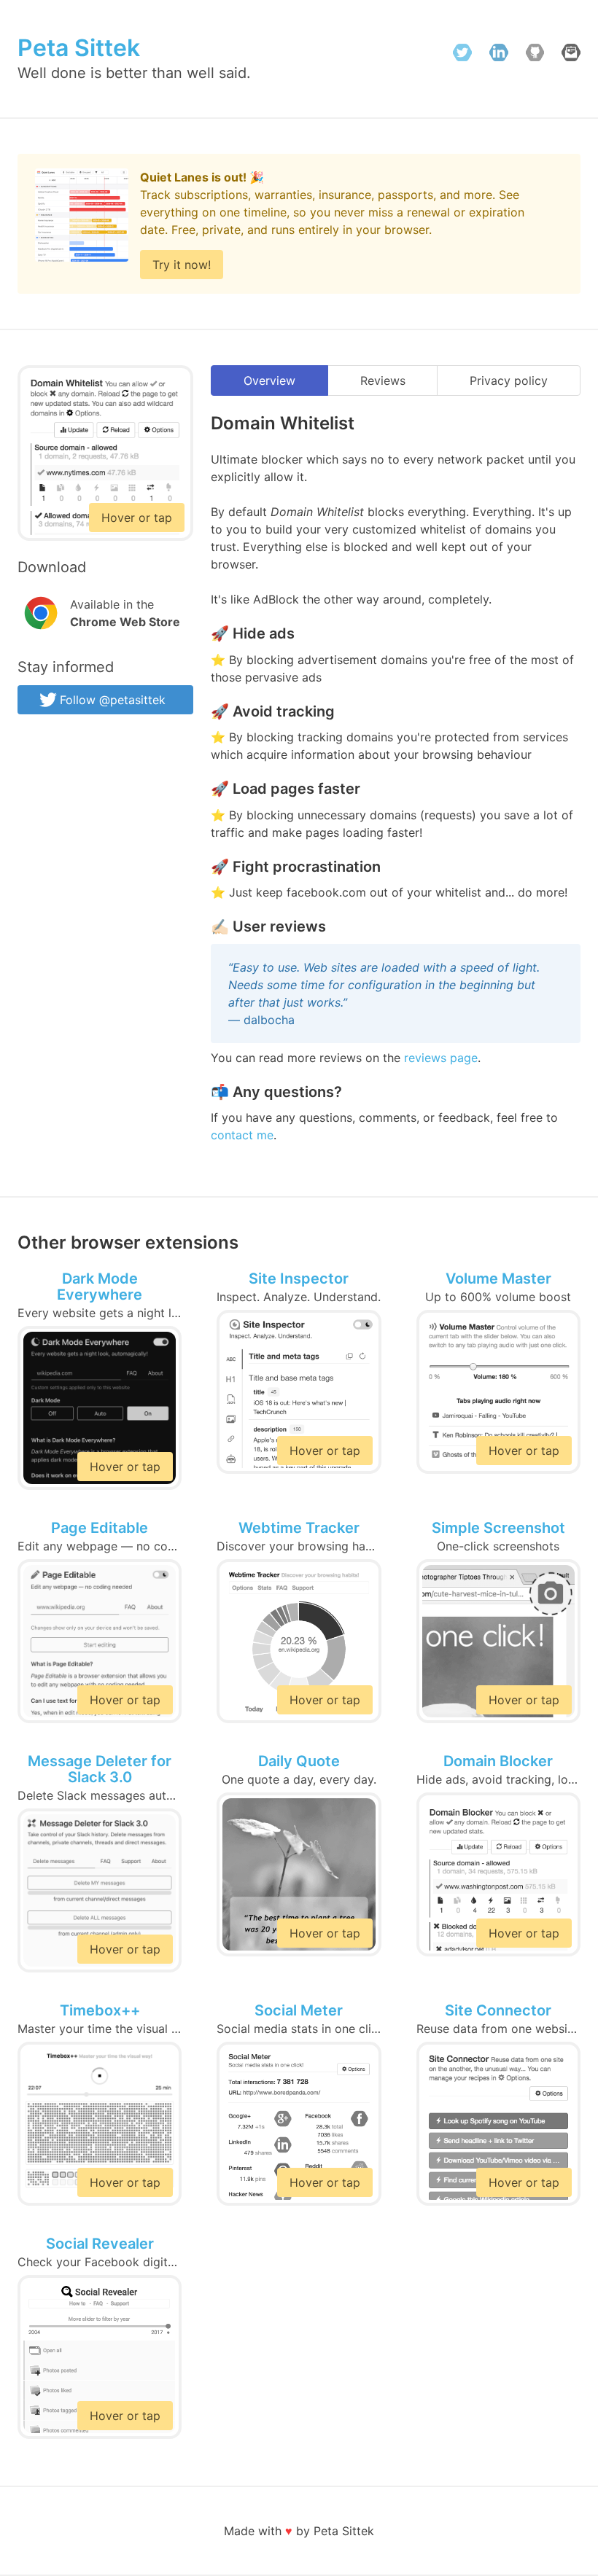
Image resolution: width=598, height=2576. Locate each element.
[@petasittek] (462, 55)
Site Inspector (299, 1278)
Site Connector (498, 2010)
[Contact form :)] (571, 55)
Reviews (383, 380)
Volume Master (498, 1278)
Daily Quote (299, 1760)
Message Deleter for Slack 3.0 (100, 1769)
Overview (269, 380)
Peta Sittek (79, 48)
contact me (242, 1135)
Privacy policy (509, 380)
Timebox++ (100, 2010)
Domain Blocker (498, 1760)
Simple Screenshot (498, 1527)
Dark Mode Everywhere (100, 1286)
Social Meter (299, 2010)
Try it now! (182, 265)
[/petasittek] (535, 55)
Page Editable (100, 1527)
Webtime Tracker (299, 1527)
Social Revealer (100, 2243)
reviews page (441, 1058)
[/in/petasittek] (499, 55)
